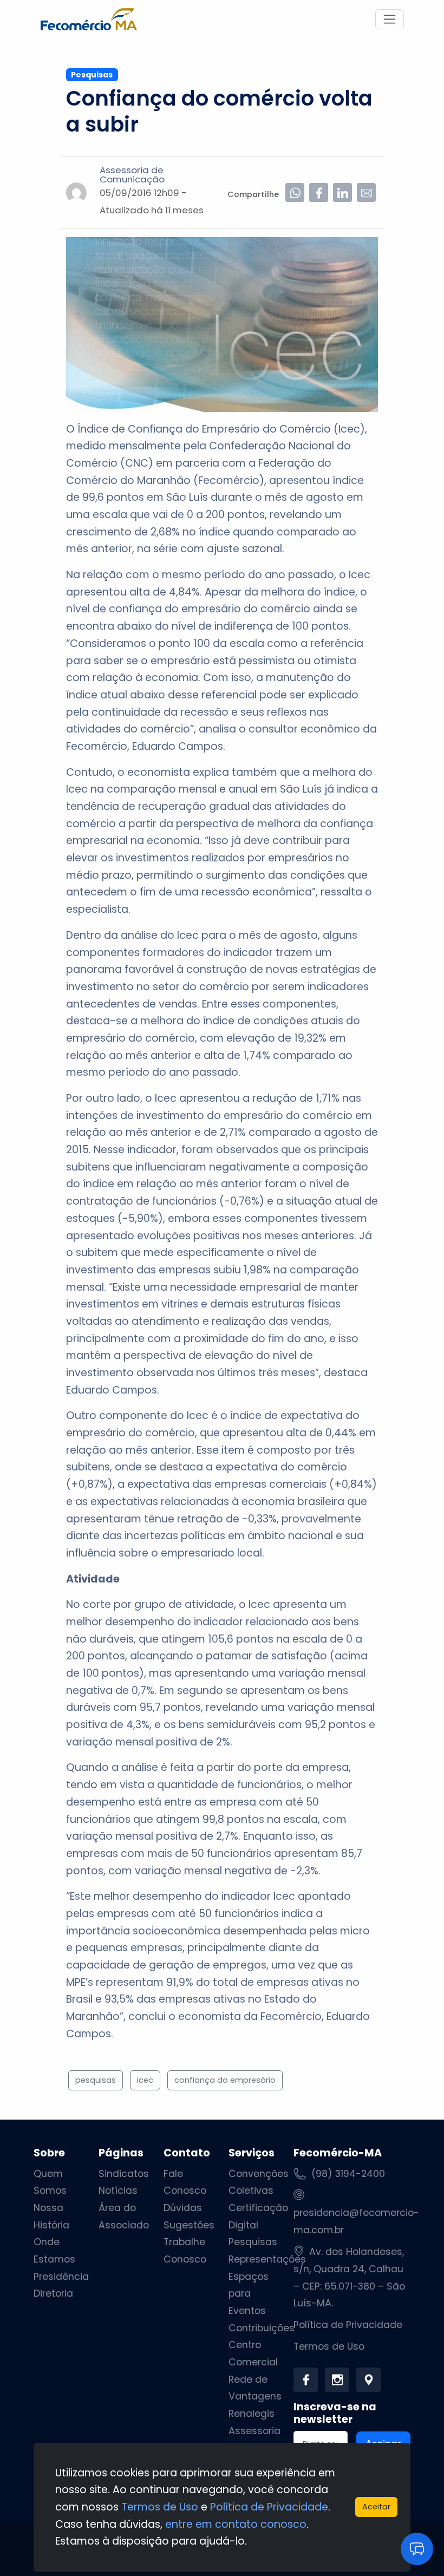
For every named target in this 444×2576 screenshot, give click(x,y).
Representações (267, 2259)
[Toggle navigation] (390, 19)
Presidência (61, 2277)
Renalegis (252, 2414)
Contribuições (262, 2328)
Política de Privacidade (348, 2325)
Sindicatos (124, 2174)
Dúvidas (183, 2208)
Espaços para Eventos (249, 2294)
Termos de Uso (329, 2346)
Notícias (118, 2191)
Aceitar (376, 2507)
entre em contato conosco (236, 2524)
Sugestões (189, 2225)
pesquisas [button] (96, 2080)
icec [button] (145, 2080)
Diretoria (53, 2293)
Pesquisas (253, 2242)
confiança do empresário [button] (225, 2080)
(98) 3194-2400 (348, 2174)
